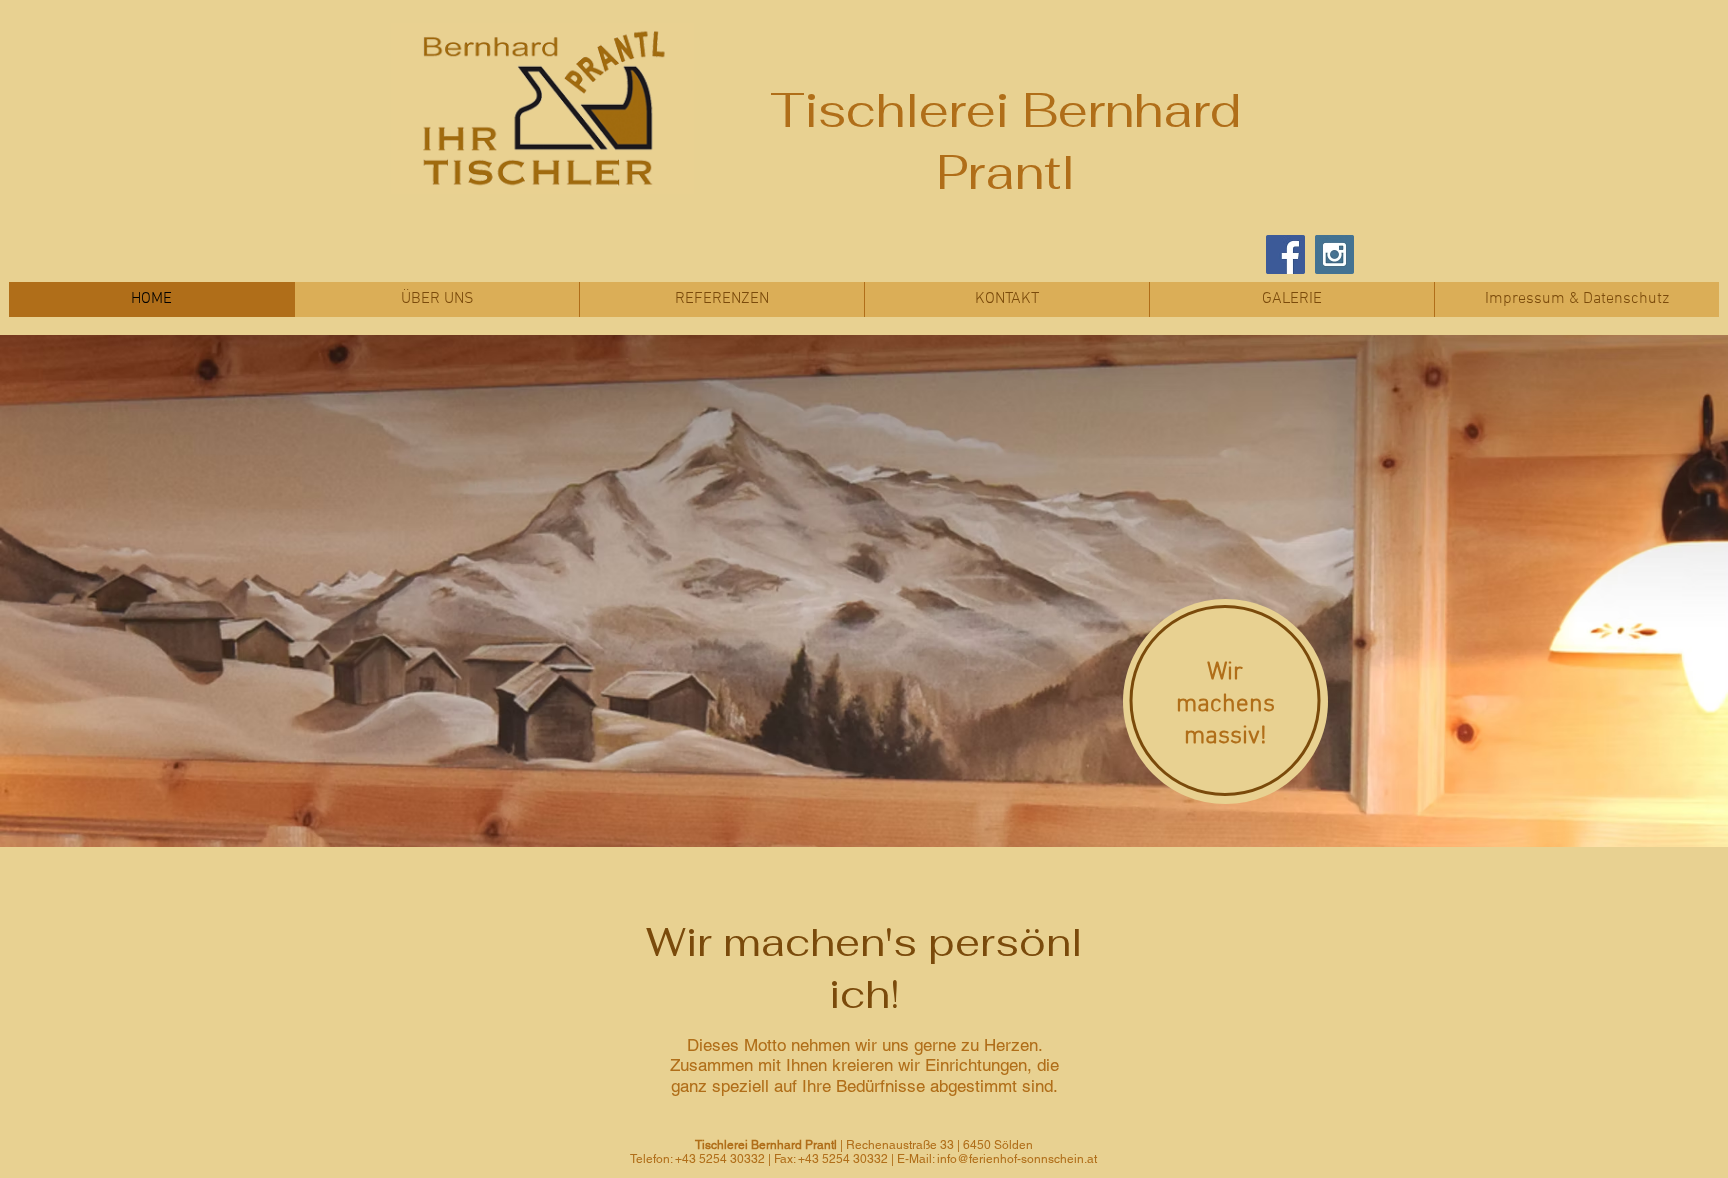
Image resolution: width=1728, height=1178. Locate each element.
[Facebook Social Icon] (1285, 254)
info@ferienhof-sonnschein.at (1017, 1159)
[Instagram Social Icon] (1334, 254)
